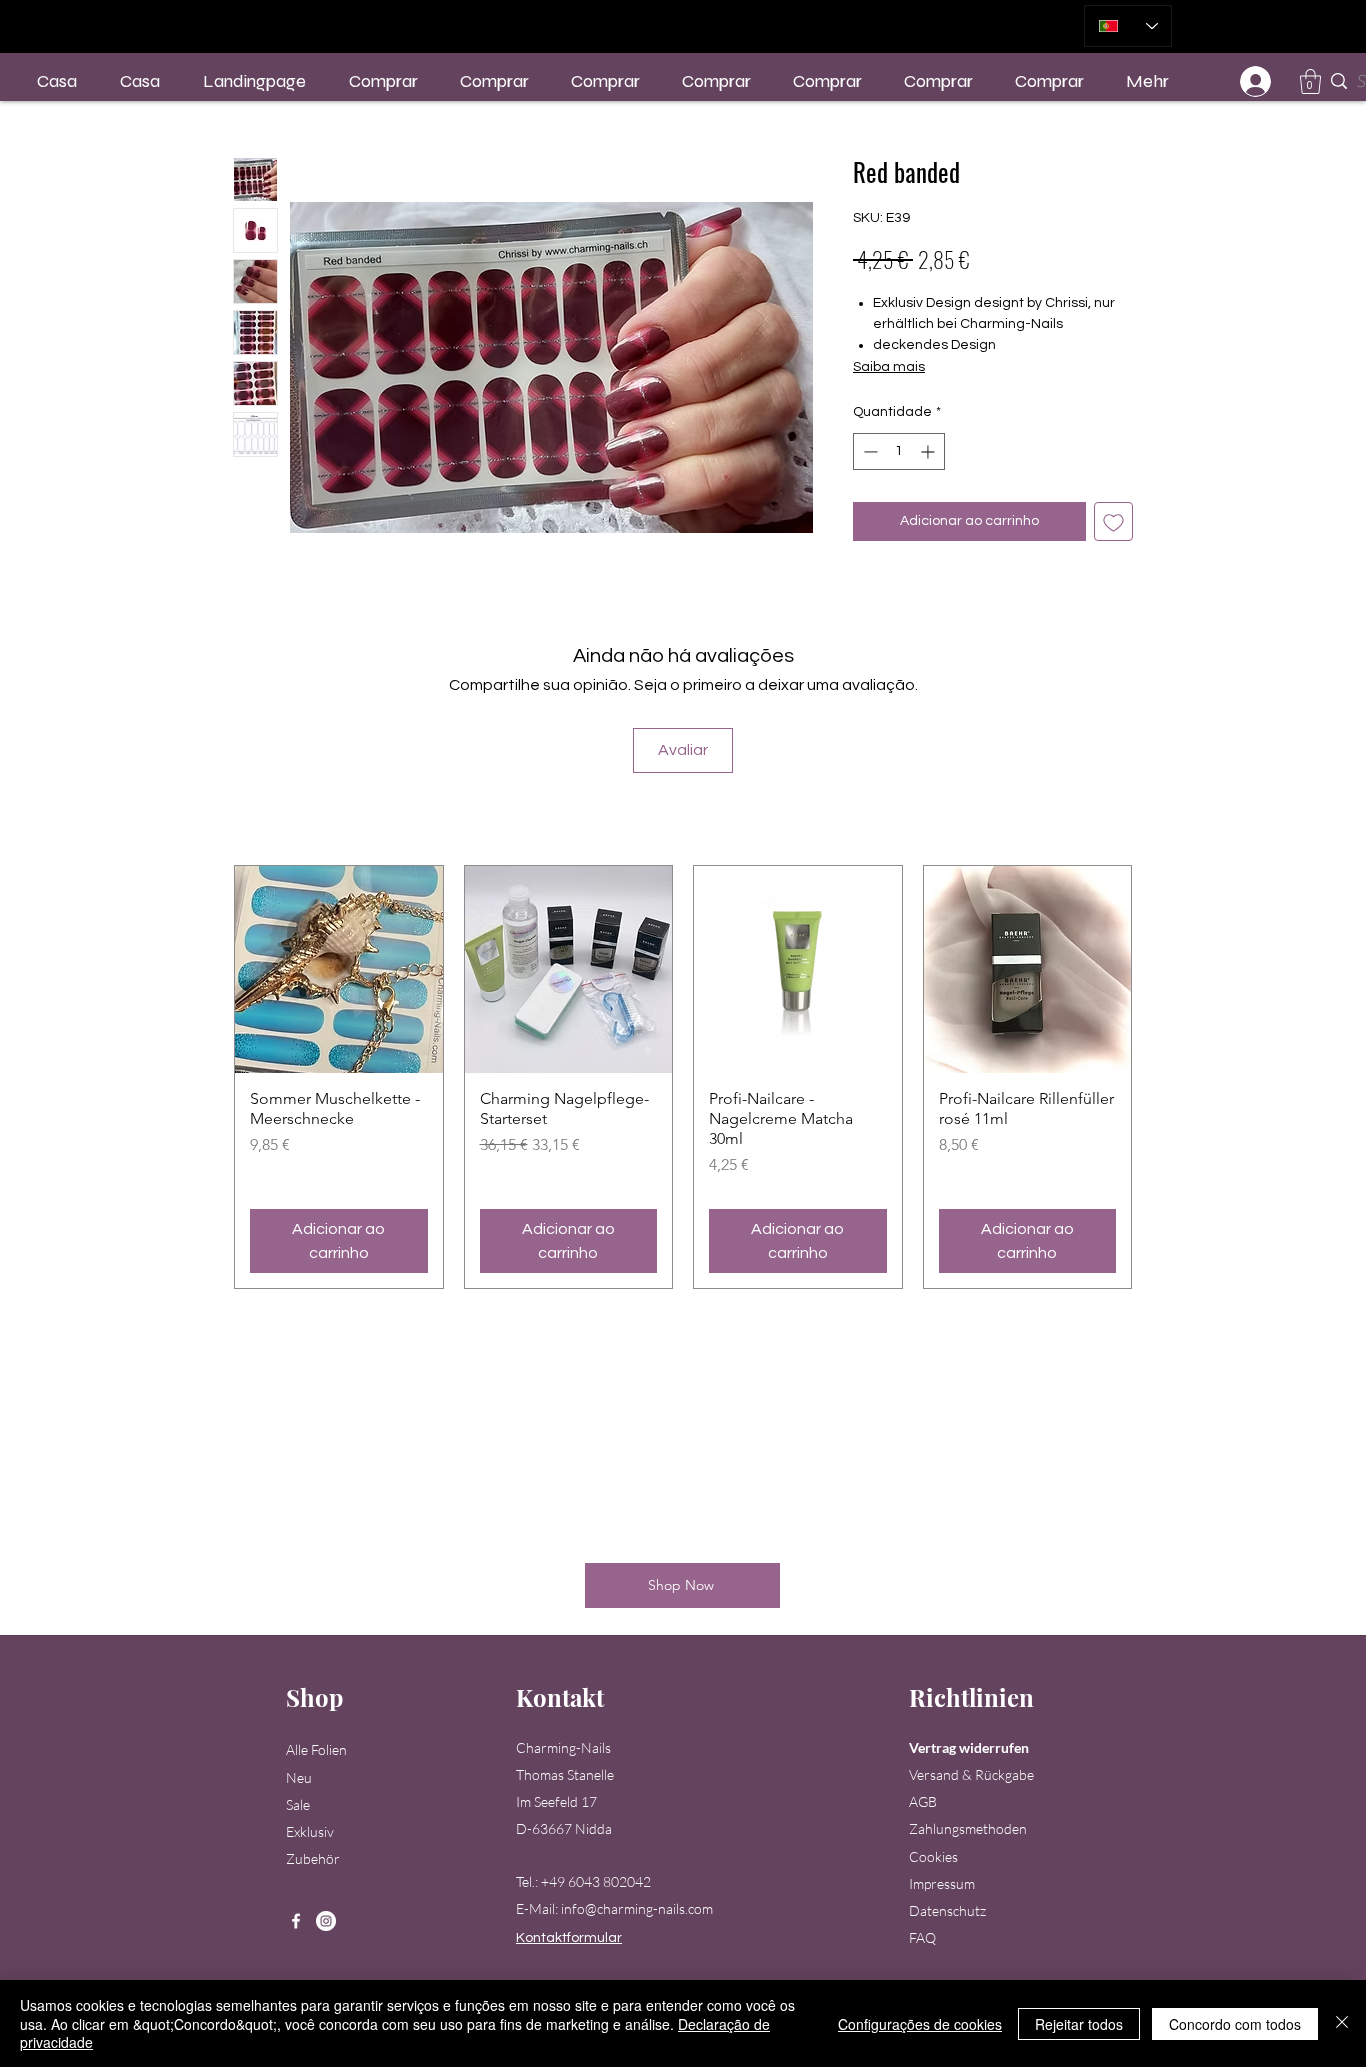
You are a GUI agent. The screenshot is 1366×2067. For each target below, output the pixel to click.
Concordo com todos (1235, 2024)
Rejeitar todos (1079, 2024)
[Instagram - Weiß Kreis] (326, 1921)
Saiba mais (889, 367)
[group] (683, 1077)
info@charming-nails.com (637, 1908)
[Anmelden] (1256, 81)
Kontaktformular (569, 1938)
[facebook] (296, 1921)
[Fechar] (1342, 2023)
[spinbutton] (899, 451)
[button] (1310, 81)
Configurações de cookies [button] (920, 2024)
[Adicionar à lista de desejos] (1113, 521)
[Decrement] (868, 451)
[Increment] (929, 451)
